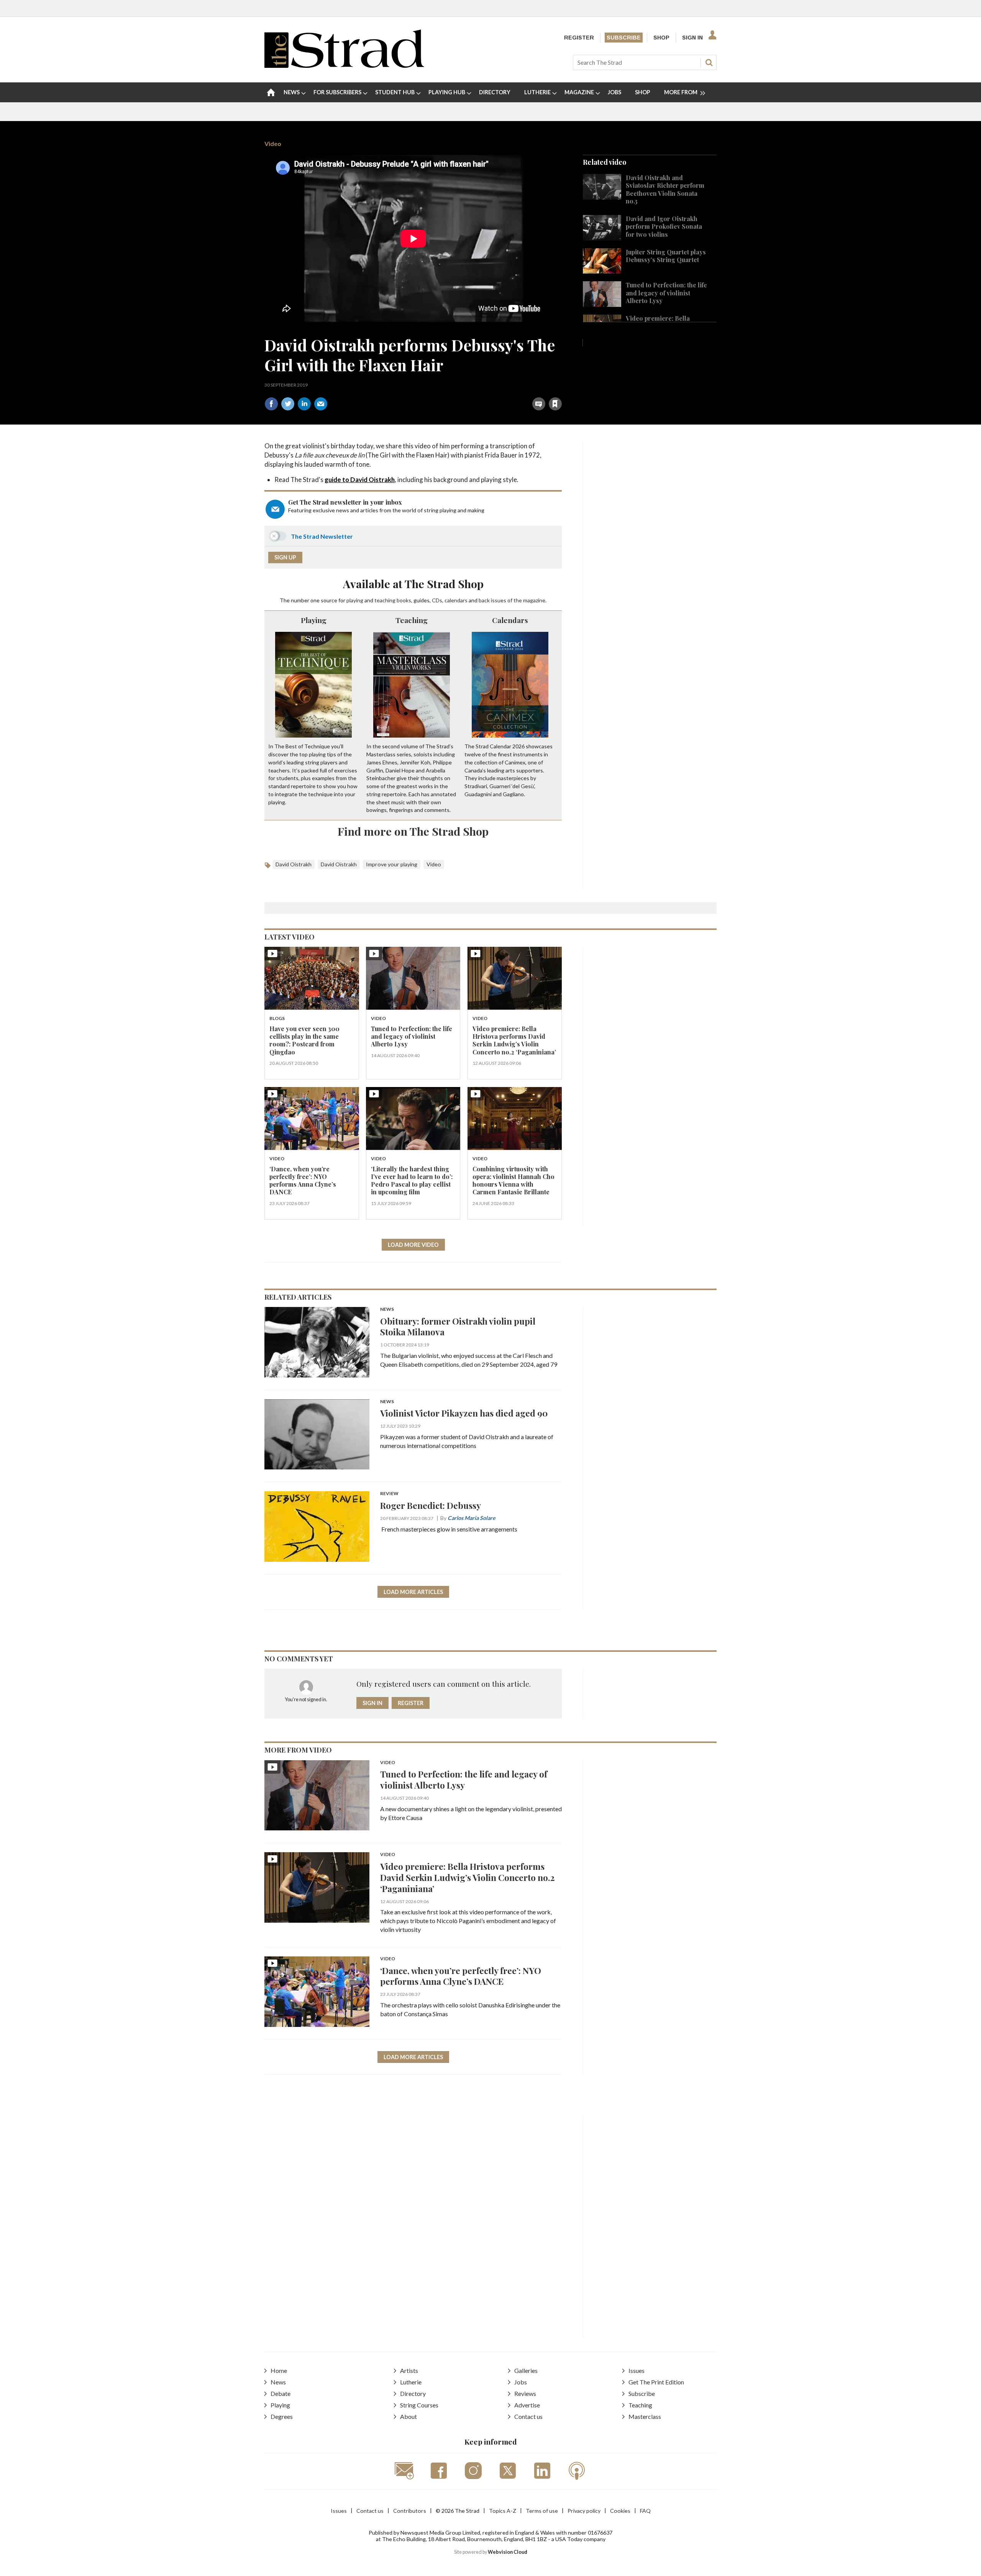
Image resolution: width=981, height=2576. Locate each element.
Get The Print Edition (656, 2382)
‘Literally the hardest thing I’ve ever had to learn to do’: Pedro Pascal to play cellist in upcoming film (412, 1181)
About (408, 2416)
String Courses (419, 2405)
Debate (281, 2393)
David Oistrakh (294, 864)
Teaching (412, 620)
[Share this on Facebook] (271, 404)
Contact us (528, 2416)
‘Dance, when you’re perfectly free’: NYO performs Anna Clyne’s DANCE (303, 1181)
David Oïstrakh (339, 864)
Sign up (285, 557)
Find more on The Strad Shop (413, 831)
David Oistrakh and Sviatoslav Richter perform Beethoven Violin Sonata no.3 (665, 189)
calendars (456, 600)
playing (355, 600)
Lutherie (411, 2382)
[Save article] (555, 404)
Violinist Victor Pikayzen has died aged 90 (464, 1413)
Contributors (410, 2511)
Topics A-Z (503, 2511)
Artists (409, 2370)
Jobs (521, 2382)
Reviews (525, 2393)
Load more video (413, 1245)
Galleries (526, 2370)
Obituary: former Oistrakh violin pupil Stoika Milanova (458, 1327)
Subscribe (624, 38)
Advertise (527, 2405)
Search (709, 62)
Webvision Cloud (508, 2552)
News (387, 1309)
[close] (562, 387)
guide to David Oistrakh (360, 480)
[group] (682, 92)
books (404, 600)
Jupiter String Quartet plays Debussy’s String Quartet (666, 256)
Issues (637, 2370)
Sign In (692, 38)
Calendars (510, 620)
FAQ (645, 2511)
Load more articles (413, 1592)
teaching (385, 600)
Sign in (460, 387)
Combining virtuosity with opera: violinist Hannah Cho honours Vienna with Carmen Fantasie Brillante (513, 1181)
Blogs (277, 1019)
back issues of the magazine (512, 600)
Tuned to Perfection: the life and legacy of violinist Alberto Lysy (666, 293)
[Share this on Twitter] (288, 404)
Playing (314, 620)
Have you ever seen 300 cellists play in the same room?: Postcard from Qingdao (304, 1040)
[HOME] (271, 92)
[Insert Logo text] (344, 65)
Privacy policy (584, 2511)
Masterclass (645, 2416)
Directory (413, 2393)
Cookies (620, 2511)
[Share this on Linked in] (304, 404)
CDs (437, 600)
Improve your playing (392, 864)
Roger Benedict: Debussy (431, 1505)
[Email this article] (321, 404)
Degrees (282, 2416)
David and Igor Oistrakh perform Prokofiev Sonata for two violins (664, 226)
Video (273, 143)
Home (279, 2370)
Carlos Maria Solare (472, 1518)
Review (389, 1494)
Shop (661, 38)
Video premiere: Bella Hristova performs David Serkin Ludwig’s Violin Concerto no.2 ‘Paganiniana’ (514, 1040)
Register (579, 38)
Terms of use (542, 2511)
